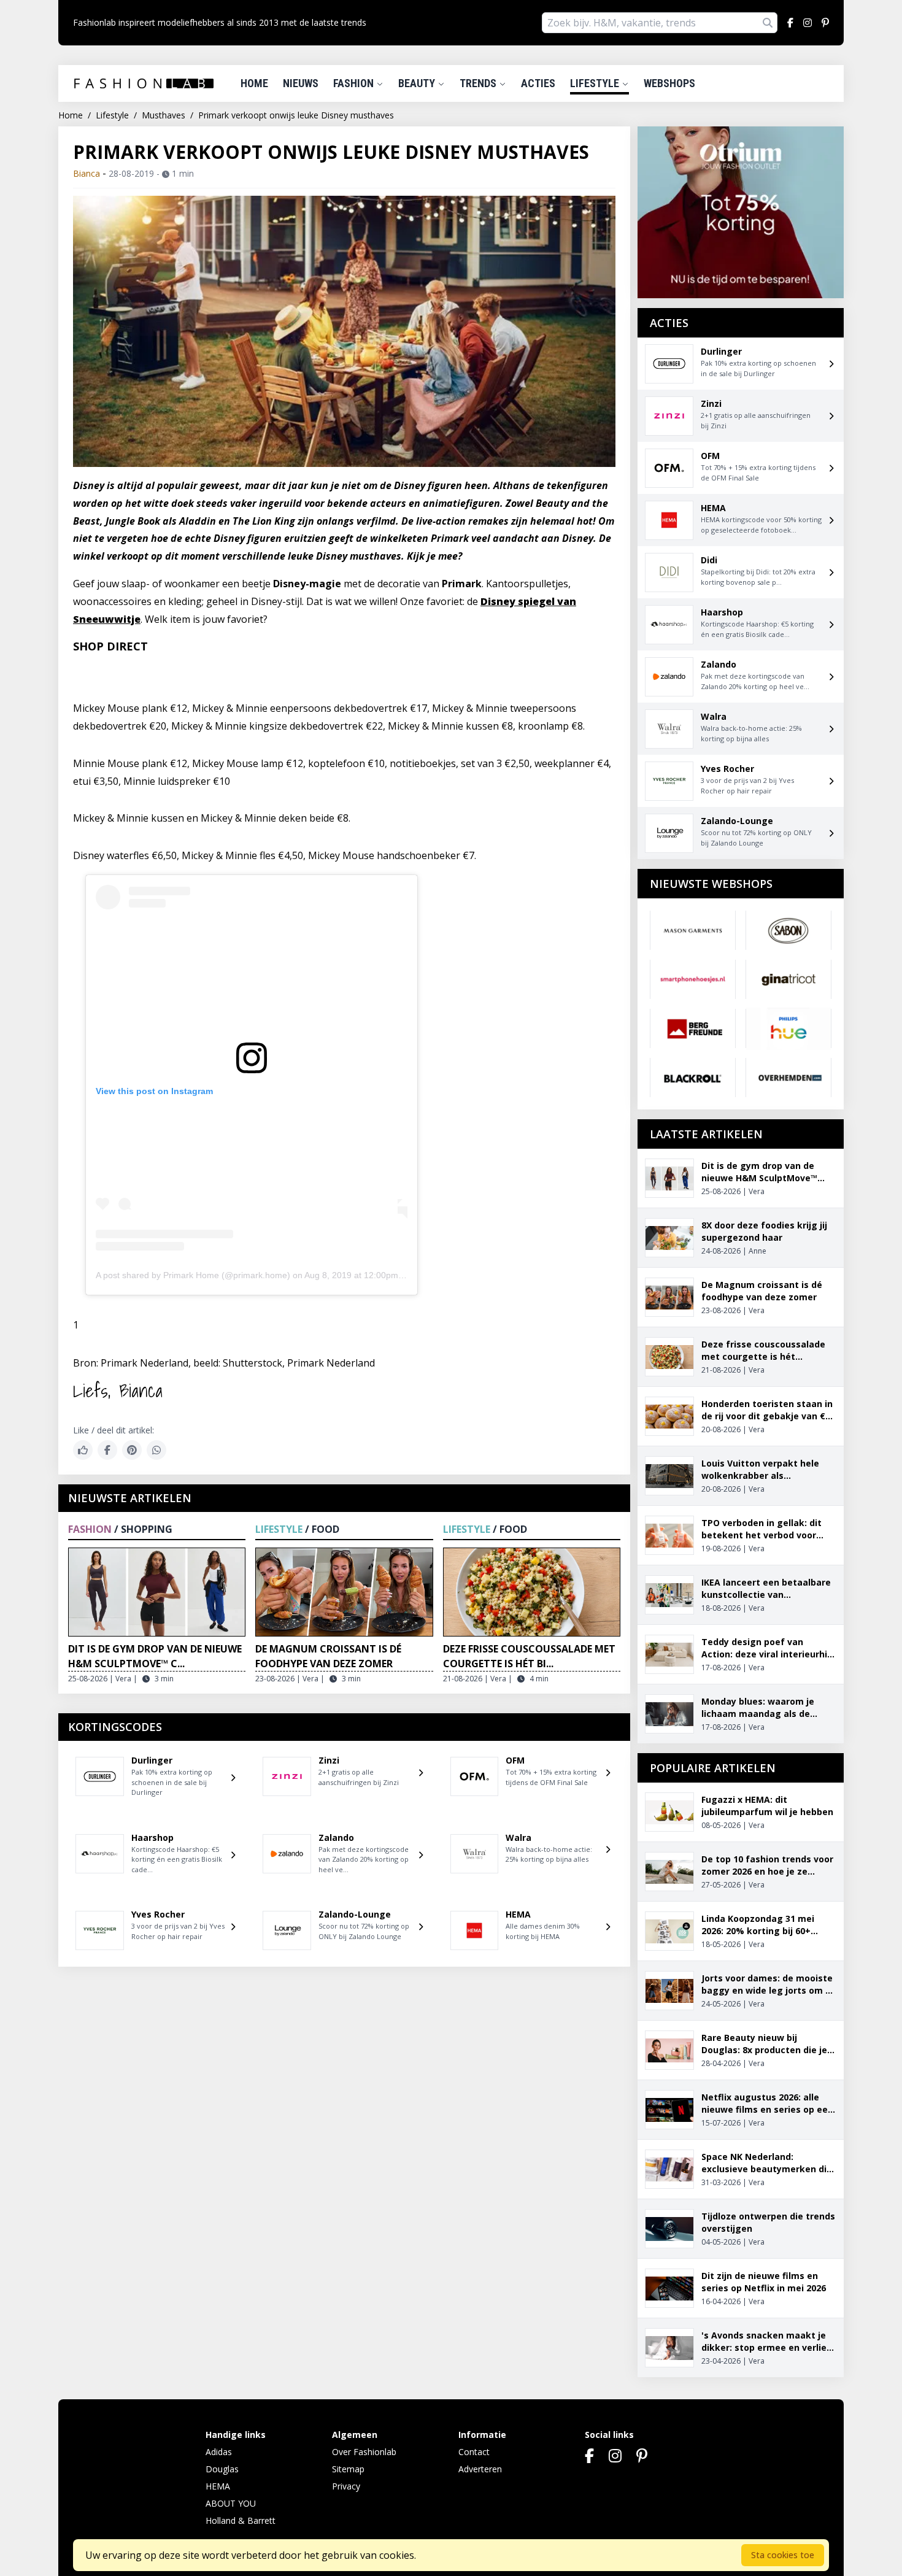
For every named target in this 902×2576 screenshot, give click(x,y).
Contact (474, 2452)
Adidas (219, 2452)
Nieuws (301, 83)
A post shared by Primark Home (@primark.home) (193, 1275)
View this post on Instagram (154, 1091)
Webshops (669, 83)
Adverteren (480, 2469)
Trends (479, 83)
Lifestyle (596, 83)
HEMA (218, 2486)
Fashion (355, 83)
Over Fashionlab (364, 2452)
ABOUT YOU (231, 2503)
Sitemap (348, 2469)
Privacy (346, 2486)
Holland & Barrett (241, 2520)
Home (254, 83)
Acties (538, 83)
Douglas (222, 2469)
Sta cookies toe (783, 2555)
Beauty (418, 83)
